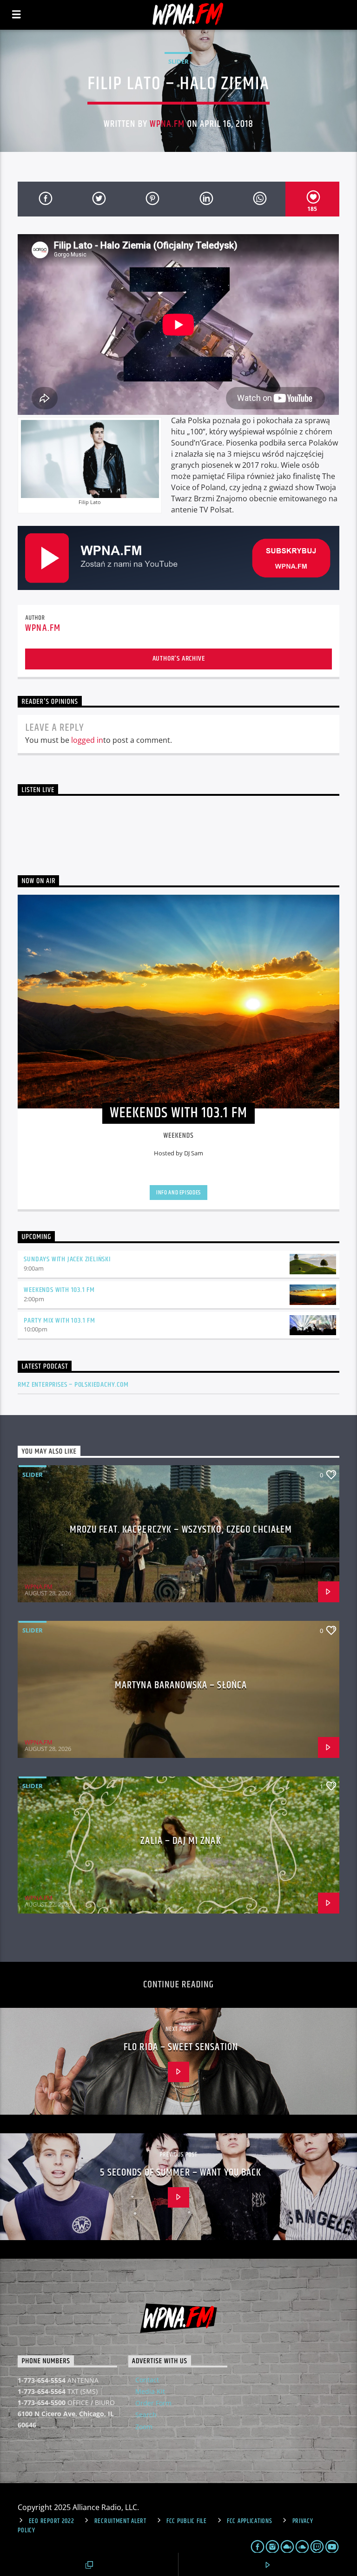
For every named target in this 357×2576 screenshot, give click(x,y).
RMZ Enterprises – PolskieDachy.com (73, 1385)
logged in (87, 740)
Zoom (144, 2427)
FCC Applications (250, 2521)
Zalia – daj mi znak (181, 1841)
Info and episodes (178, 1193)
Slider (178, 61)
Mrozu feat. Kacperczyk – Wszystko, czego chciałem (181, 1530)
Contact (147, 2380)
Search (146, 2415)
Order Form (153, 2403)
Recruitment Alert (120, 2521)
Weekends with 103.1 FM (59, 1290)
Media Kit (150, 2391)
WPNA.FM (167, 124)
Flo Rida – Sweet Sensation (181, 2047)
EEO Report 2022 (52, 2521)
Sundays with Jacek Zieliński (67, 1259)
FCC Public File (187, 2521)
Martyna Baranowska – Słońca (181, 1685)
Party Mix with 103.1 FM (59, 1321)
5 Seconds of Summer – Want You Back (181, 2173)
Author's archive (179, 659)
